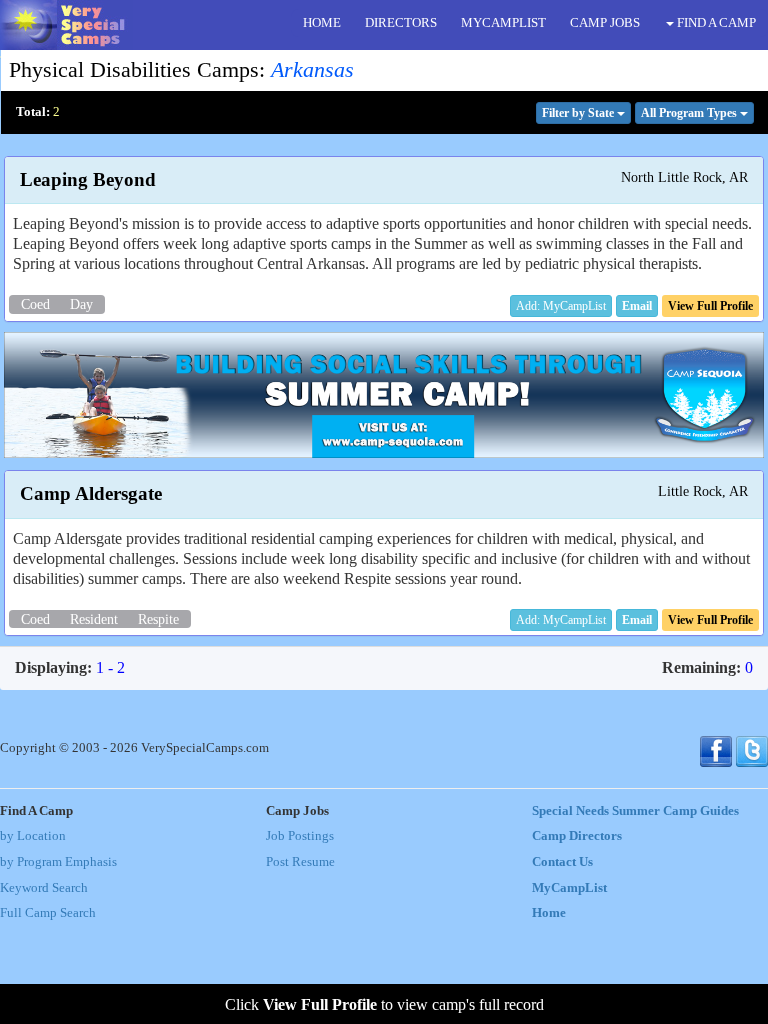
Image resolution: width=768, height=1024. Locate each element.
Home (549, 913)
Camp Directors (577, 836)
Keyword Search (44, 888)
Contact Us (562, 862)
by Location (33, 836)
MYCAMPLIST (503, 23)
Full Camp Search (48, 913)
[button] (637, 306)
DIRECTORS (401, 23)
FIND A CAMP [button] (715, 23)
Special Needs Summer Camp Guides (635, 811)
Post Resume (300, 862)
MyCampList (569, 888)
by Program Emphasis (58, 862)
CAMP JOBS (605, 23)
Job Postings (300, 836)
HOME (322, 23)
